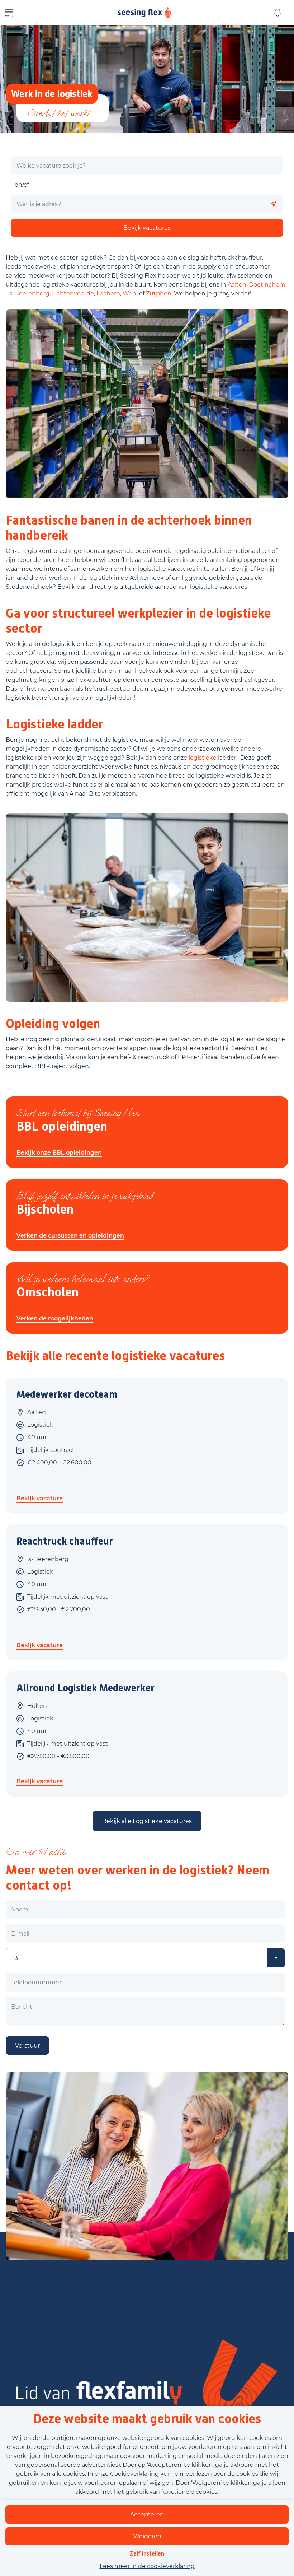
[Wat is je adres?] (274, 204)
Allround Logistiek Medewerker (86, 1688)
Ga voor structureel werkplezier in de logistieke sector (138, 621)
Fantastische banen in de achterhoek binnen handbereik (129, 528)
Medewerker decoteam (67, 1394)
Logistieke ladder (54, 724)
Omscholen (48, 1292)
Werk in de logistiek (52, 94)
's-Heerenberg (29, 294)
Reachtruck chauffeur (65, 1541)
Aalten (237, 285)
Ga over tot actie (35, 1851)
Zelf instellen (147, 2554)
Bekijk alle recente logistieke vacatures (115, 1356)
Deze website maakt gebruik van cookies (147, 2419)
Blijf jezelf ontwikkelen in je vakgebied (85, 1196)
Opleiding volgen (53, 1024)
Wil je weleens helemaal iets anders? (83, 1279)
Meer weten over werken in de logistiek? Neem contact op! (137, 1878)
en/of (22, 185)
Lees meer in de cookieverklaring (147, 2566)
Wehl (130, 294)
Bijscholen (45, 1209)
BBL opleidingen (62, 1126)
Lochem (108, 294)
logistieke (203, 758)
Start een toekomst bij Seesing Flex (78, 1113)
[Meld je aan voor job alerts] (278, 13)
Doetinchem (267, 285)
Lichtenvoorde (73, 294)
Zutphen (159, 294)
